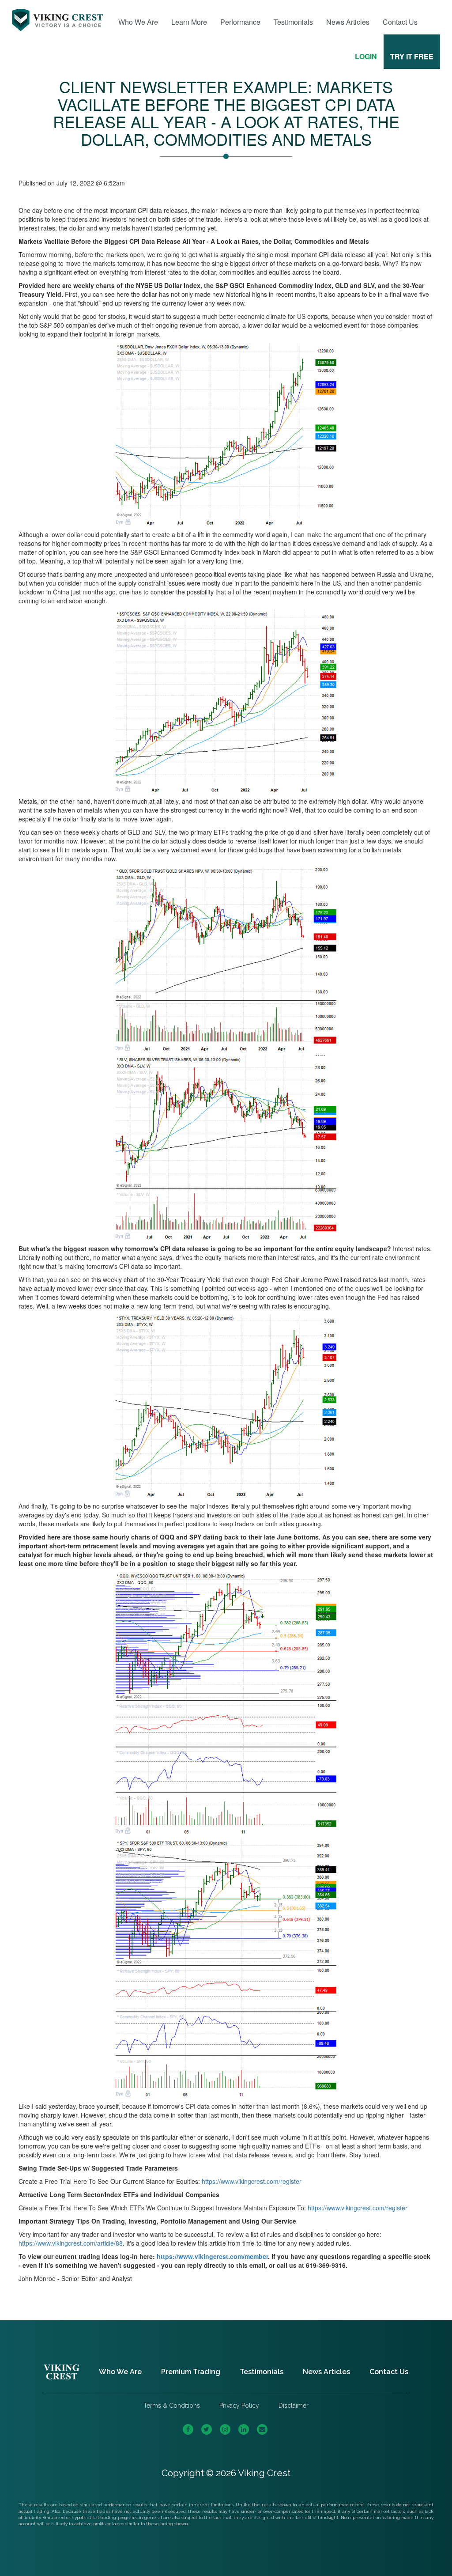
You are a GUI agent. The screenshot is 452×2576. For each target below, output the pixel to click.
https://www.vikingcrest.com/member (212, 2256)
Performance (240, 22)
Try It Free (412, 56)
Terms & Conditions (172, 2406)
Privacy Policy (239, 2406)
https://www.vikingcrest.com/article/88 (71, 2243)
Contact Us (400, 22)
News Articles (348, 22)
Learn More (189, 22)
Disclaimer (294, 2406)
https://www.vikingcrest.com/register (252, 2181)
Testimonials (293, 22)
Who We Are (138, 22)
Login (366, 56)
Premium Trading (191, 2372)
